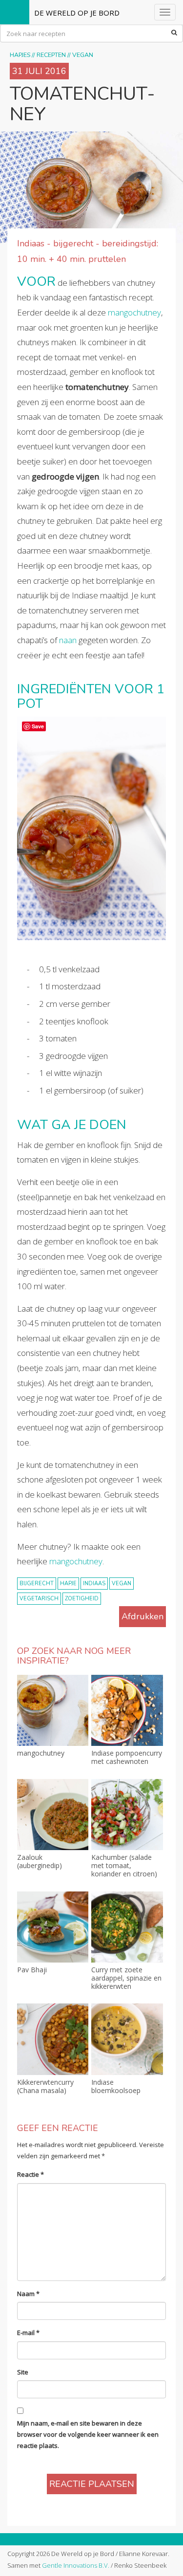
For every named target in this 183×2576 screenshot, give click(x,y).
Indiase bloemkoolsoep (116, 2087)
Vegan (83, 55)
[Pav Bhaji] (53, 1927)
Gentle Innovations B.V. (76, 2565)
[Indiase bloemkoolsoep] (127, 2039)
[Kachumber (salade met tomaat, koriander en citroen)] (127, 1815)
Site (23, 2372)
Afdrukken (142, 1616)
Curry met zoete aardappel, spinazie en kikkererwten (126, 1978)
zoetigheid (82, 1599)
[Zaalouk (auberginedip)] (53, 1815)
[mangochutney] (53, 1710)
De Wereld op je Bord (77, 13)
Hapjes (20, 55)
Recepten (51, 55)
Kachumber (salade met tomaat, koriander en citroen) (124, 1866)
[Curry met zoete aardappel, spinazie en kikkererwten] (127, 1927)
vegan (122, 1584)
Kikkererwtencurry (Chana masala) (45, 2087)
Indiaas (94, 1584)
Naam (28, 2294)
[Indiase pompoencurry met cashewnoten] (127, 1710)
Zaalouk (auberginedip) (40, 1862)
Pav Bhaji (32, 1970)
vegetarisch (39, 1599)
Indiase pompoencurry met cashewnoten (127, 1758)
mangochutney (134, 312)
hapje (68, 1584)
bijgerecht (37, 1584)
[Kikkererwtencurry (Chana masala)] (53, 2039)
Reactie (30, 2174)
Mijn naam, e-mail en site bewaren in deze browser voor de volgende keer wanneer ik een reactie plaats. (88, 2435)
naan (68, 640)
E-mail (28, 2333)
